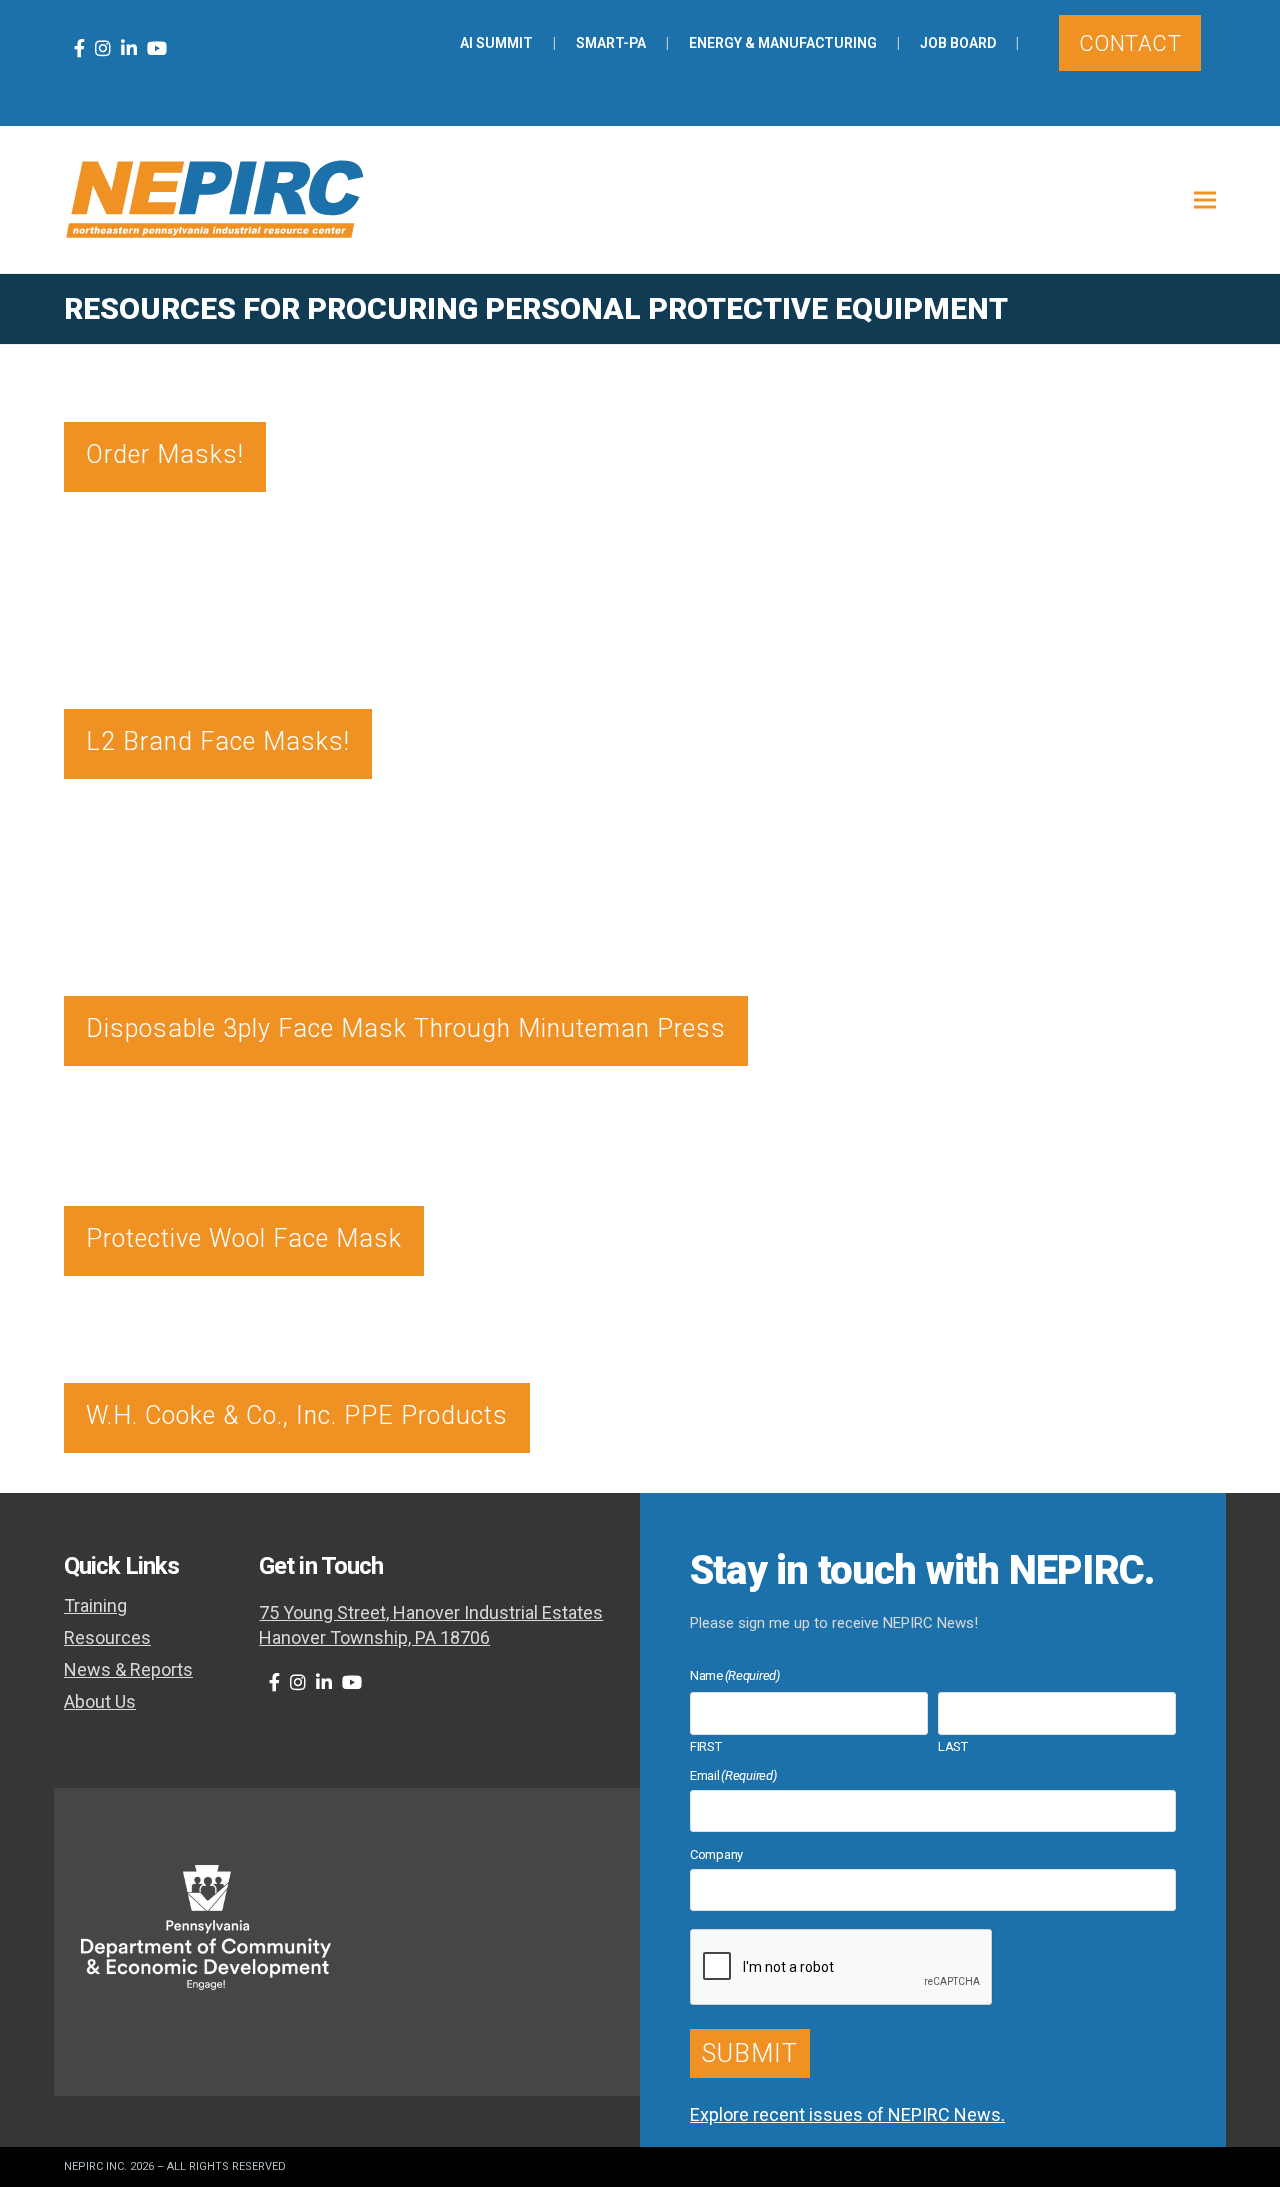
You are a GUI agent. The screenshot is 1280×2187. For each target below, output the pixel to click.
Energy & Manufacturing (783, 43)
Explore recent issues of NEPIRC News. (847, 2114)
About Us (100, 1701)
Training (95, 1605)
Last (953, 1746)
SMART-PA (611, 43)
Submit (750, 2053)
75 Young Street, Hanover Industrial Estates (431, 1612)
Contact (1130, 43)
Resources (107, 1637)
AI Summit (496, 43)
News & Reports (128, 1669)
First (706, 1746)
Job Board (958, 43)
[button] (1205, 199)
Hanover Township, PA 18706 (374, 1637)
